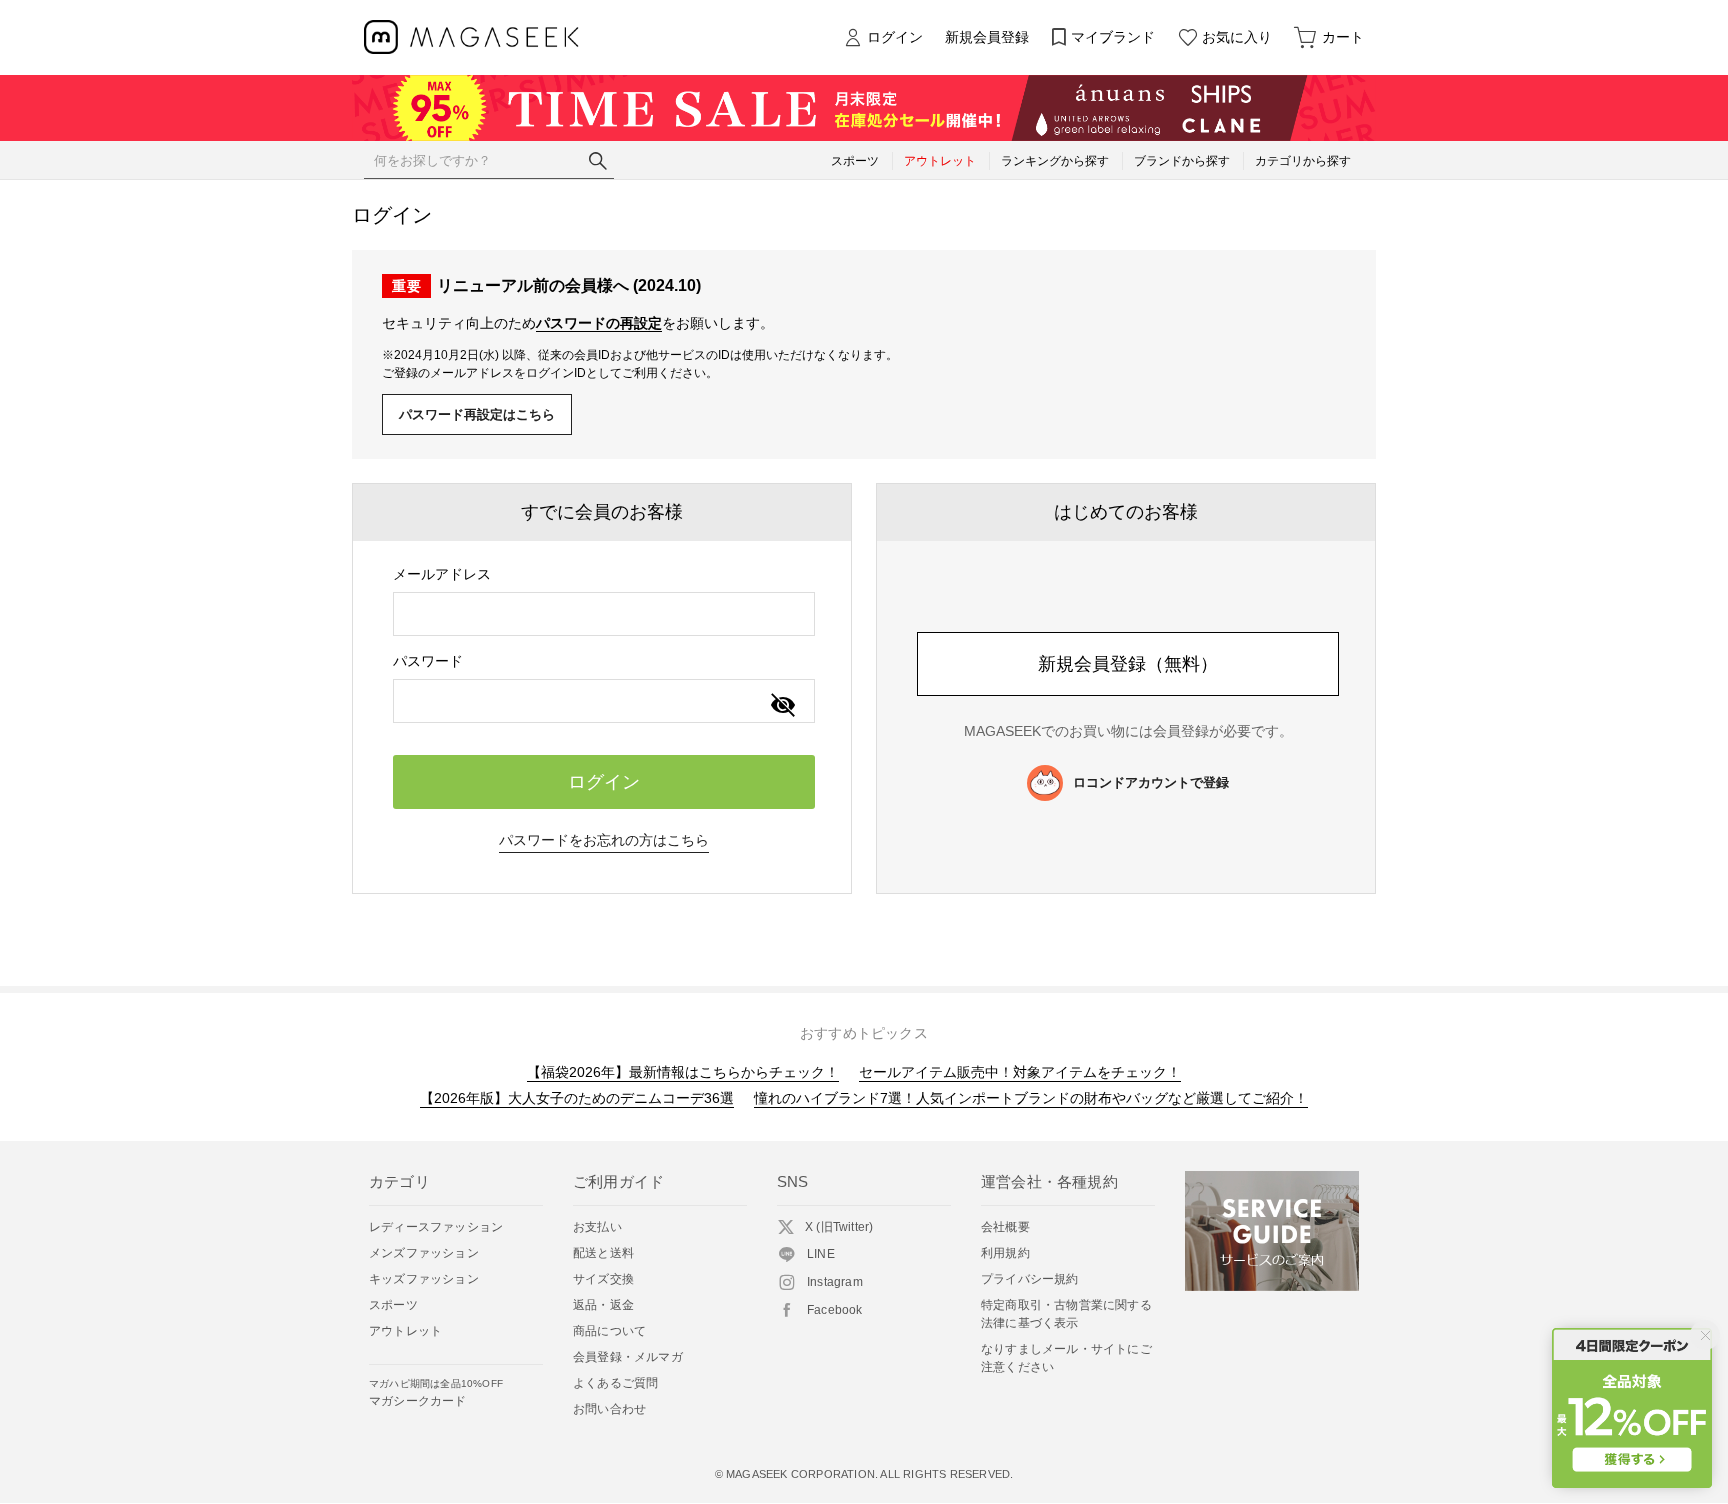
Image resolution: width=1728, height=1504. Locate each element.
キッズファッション (424, 1279)
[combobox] (604, 614)
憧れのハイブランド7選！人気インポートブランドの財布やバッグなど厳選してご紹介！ (1031, 1098)
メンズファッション (424, 1253)
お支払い (597, 1227)
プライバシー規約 (1030, 1279)
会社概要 (1005, 1227)
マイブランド (1113, 37)
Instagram (835, 1282)
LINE (821, 1254)
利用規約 (1005, 1253)
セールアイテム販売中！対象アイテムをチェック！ (1020, 1072)
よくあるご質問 (615, 1383)
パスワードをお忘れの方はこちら (604, 840)
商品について (609, 1331)
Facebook (835, 1310)
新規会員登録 (987, 37)
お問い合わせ (609, 1409)
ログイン (895, 37)
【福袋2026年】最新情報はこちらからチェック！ (683, 1072)
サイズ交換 (603, 1279)
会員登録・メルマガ (628, 1357)
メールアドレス (442, 574)
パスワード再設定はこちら (477, 414)
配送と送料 (603, 1253)
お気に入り (1237, 37)
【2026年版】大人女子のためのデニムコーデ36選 (577, 1098)
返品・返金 (603, 1305)
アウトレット (405, 1331)
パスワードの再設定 (599, 323)
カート (1343, 37)
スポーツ (393, 1305)
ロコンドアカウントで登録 (1151, 782)
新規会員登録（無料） (1128, 664)
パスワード (428, 661)
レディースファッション (436, 1227)
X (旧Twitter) (839, 1227)
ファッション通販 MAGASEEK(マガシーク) (471, 37)
